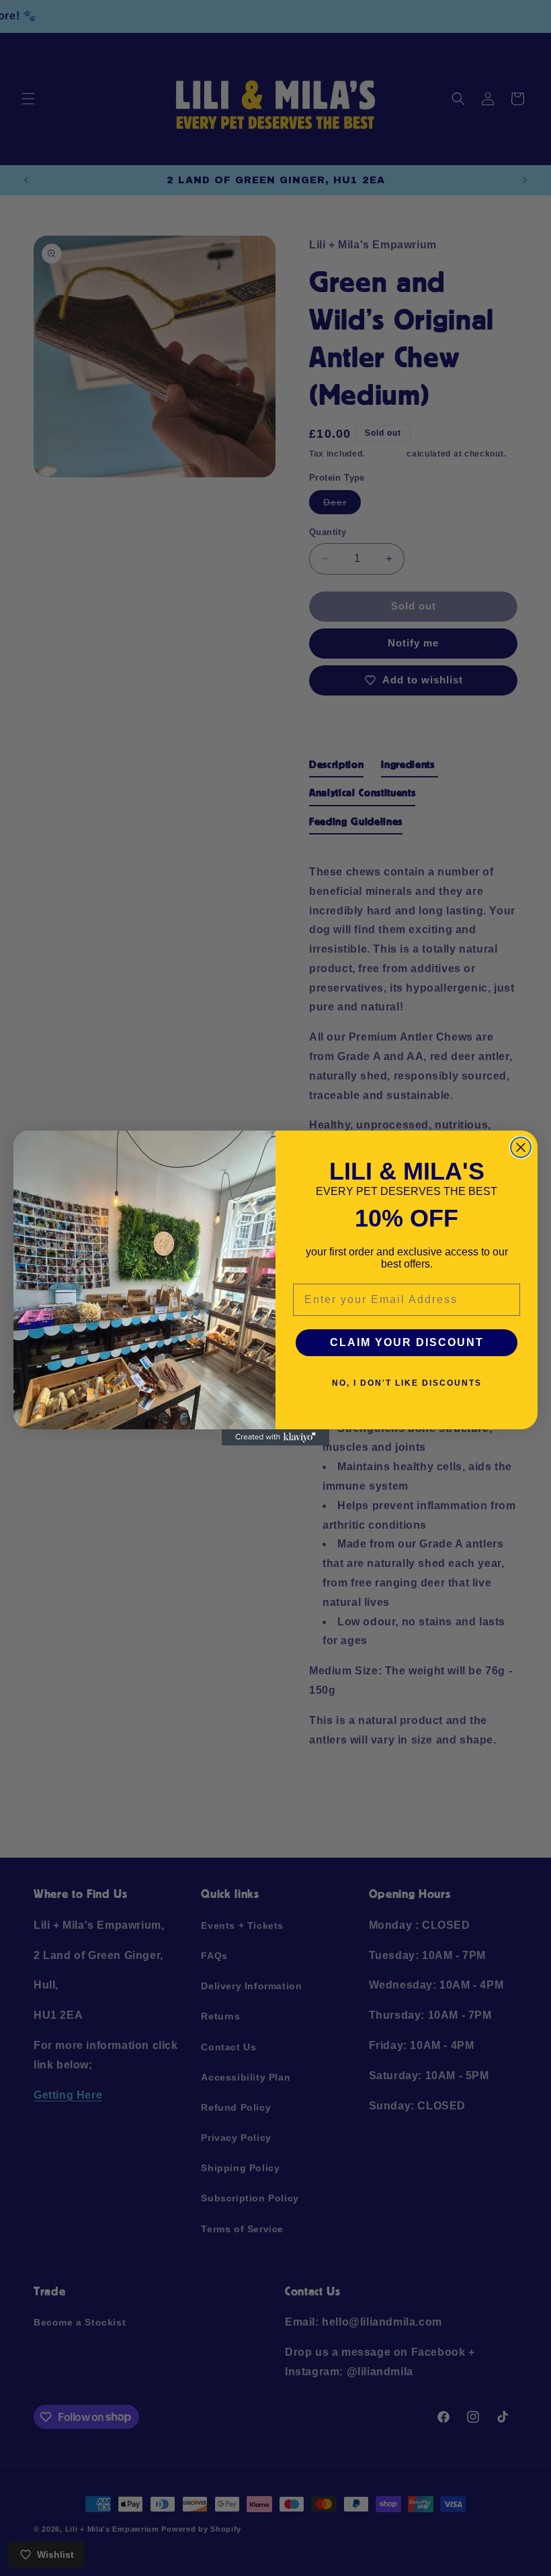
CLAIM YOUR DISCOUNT (407, 1342)
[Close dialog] (521, 1147)
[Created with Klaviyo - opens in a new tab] (275, 1437)
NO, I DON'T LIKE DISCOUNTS (407, 1383)
